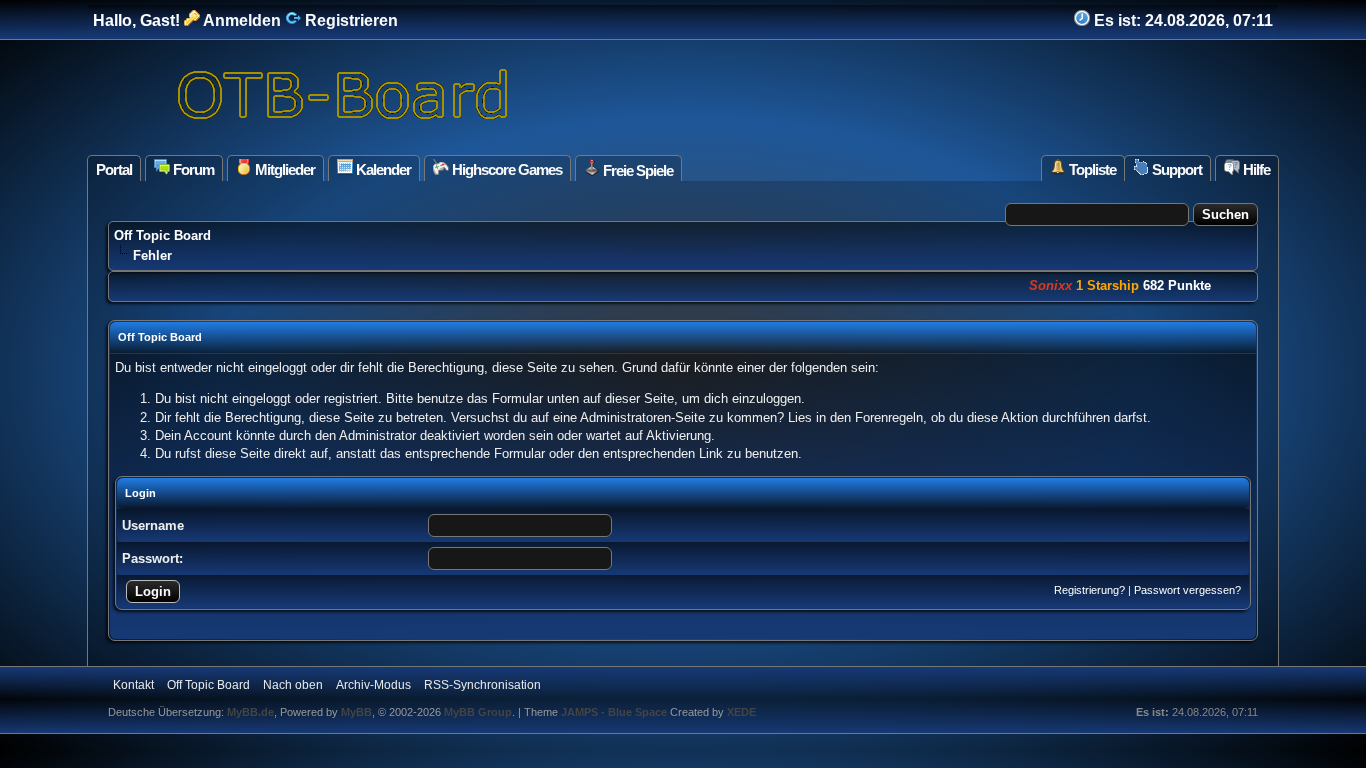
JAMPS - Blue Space (615, 712)
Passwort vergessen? (1187, 590)
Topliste (1091, 169)
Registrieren (349, 20)
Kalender (382, 169)
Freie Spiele (636, 170)
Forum (192, 169)
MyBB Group (478, 712)
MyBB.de (250, 712)
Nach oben (293, 685)
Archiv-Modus (373, 685)
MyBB (356, 712)
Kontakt (133, 685)
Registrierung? (1089, 590)
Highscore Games (505, 169)
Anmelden (240, 20)
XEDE (741, 712)
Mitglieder (283, 169)
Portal (114, 169)
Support (1175, 169)
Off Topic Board (162, 235)
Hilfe (1255, 169)
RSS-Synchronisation (482, 685)
